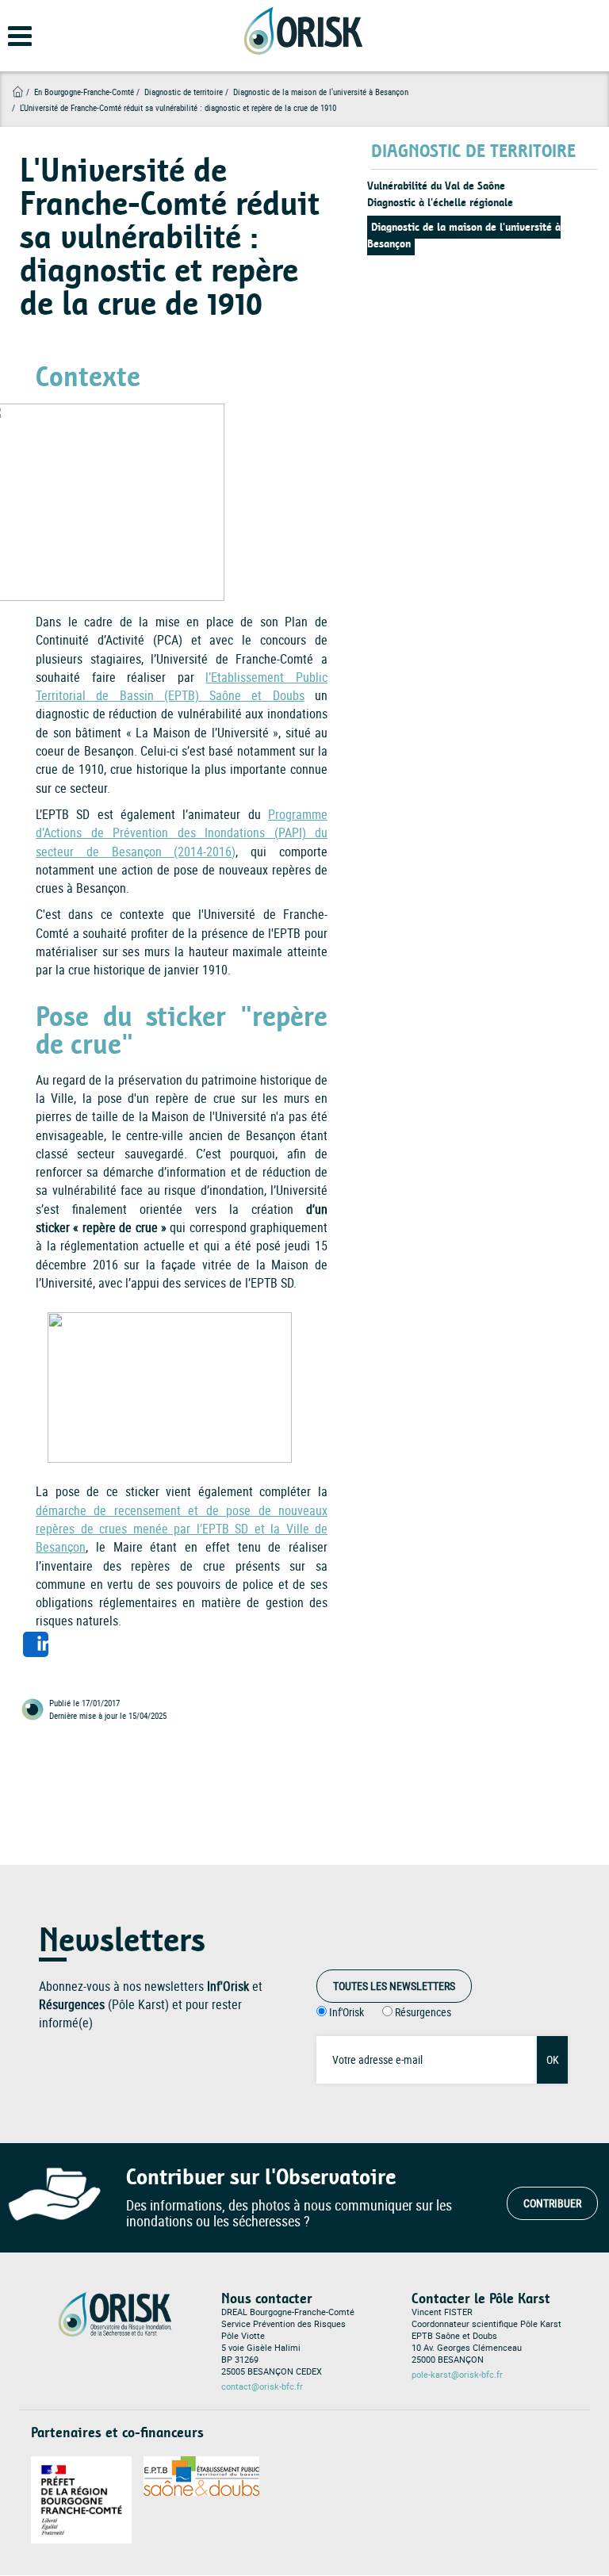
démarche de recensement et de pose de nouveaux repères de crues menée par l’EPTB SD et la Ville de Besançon (182, 1529)
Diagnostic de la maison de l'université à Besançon (464, 235)
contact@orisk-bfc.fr (262, 2387)
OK (553, 2059)
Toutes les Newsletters (394, 1986)
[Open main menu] (10, 44)
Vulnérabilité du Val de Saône (436, 186)
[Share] (36, 1644)
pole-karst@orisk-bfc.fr (457, 2375)
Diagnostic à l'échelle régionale (440, 203)
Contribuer (552, 2203)
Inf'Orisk (347, 2012)
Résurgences (423, 2012)
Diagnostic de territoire (184, 92)
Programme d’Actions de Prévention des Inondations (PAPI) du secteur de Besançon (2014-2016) (182, 833)
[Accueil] (303, 31)
